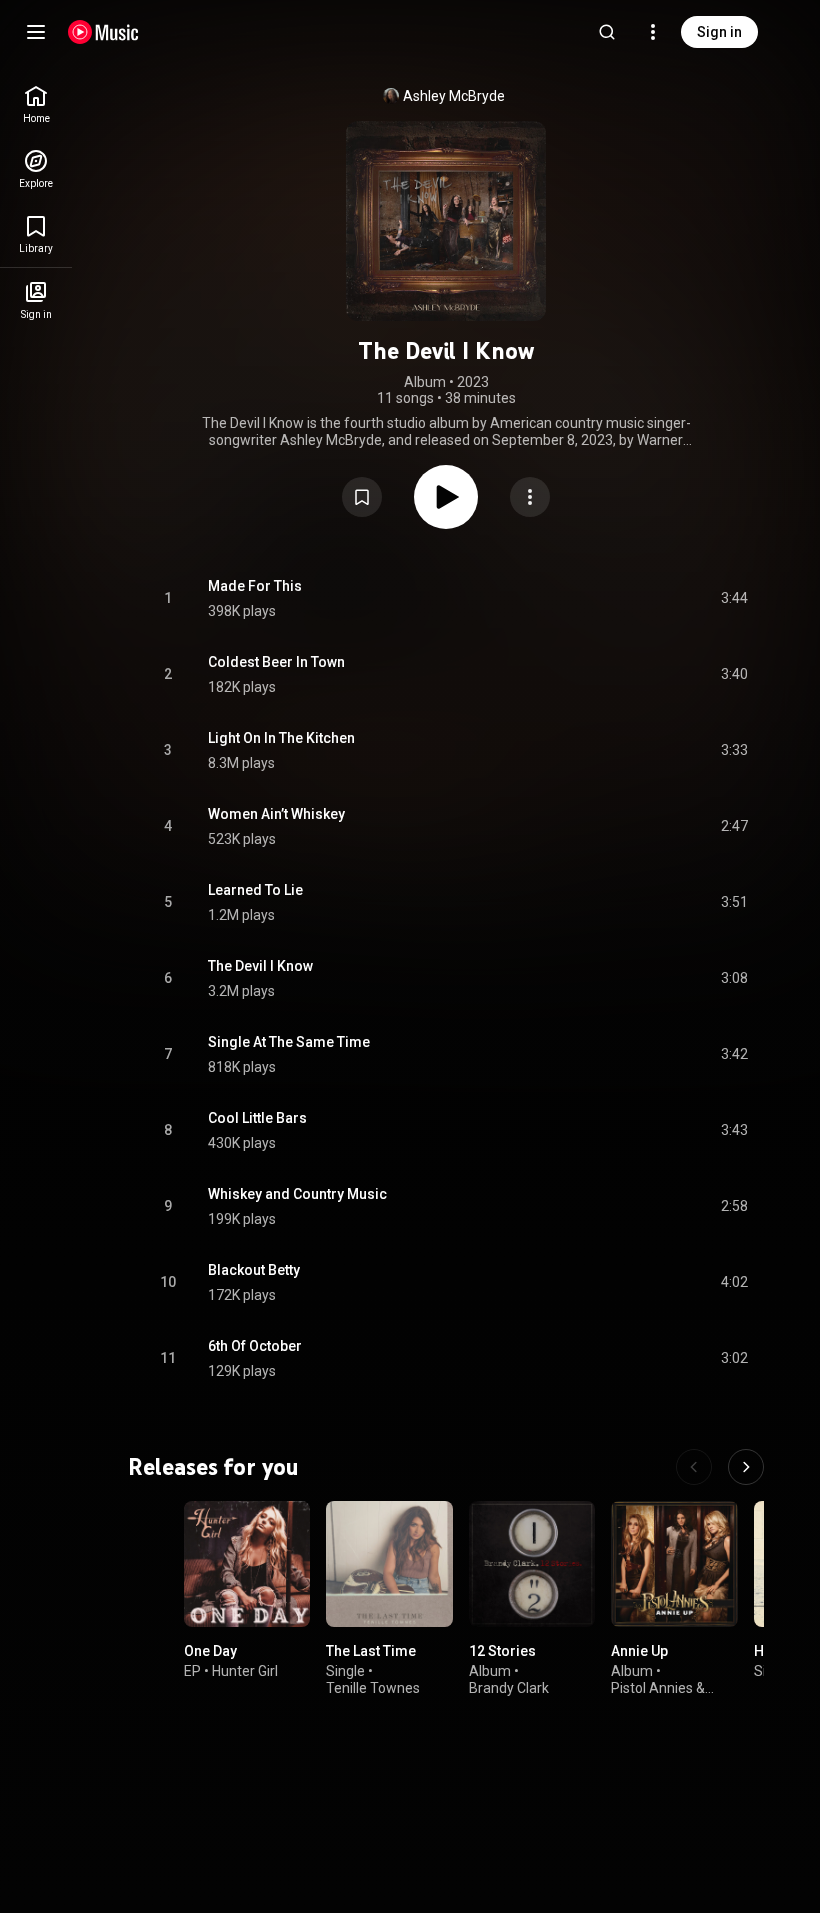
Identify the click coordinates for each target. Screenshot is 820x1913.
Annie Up (639, 1651)
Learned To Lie (255, 890)
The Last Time (371, 1651)
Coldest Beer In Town (276, 662)
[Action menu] (530, 497)
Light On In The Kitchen (281, 738)
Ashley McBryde (454, 96)
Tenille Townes (373, 1688)
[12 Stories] (532, 1564)
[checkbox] (734, 599)
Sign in (719, 32)
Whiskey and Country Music (297, 1194)
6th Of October (255, 1346)
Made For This (255, 586)
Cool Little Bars (257, 1118)
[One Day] (247, 1564)
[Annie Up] (674, 1564)
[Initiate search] (607, 32)
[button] (362, 497)
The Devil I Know (260, 966)
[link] (36, 104)
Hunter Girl (245, 1671)
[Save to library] (362, 497)
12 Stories (502, 1651)
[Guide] (36, 32)
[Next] (746, 1467)
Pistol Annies (652, 1688)
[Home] (103, 32)
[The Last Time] (389, 1564)
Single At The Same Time (289, 1042)
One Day (210, 1651)
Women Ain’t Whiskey (276, 814)
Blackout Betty (254, 1270)
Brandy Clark (509, 1688)
